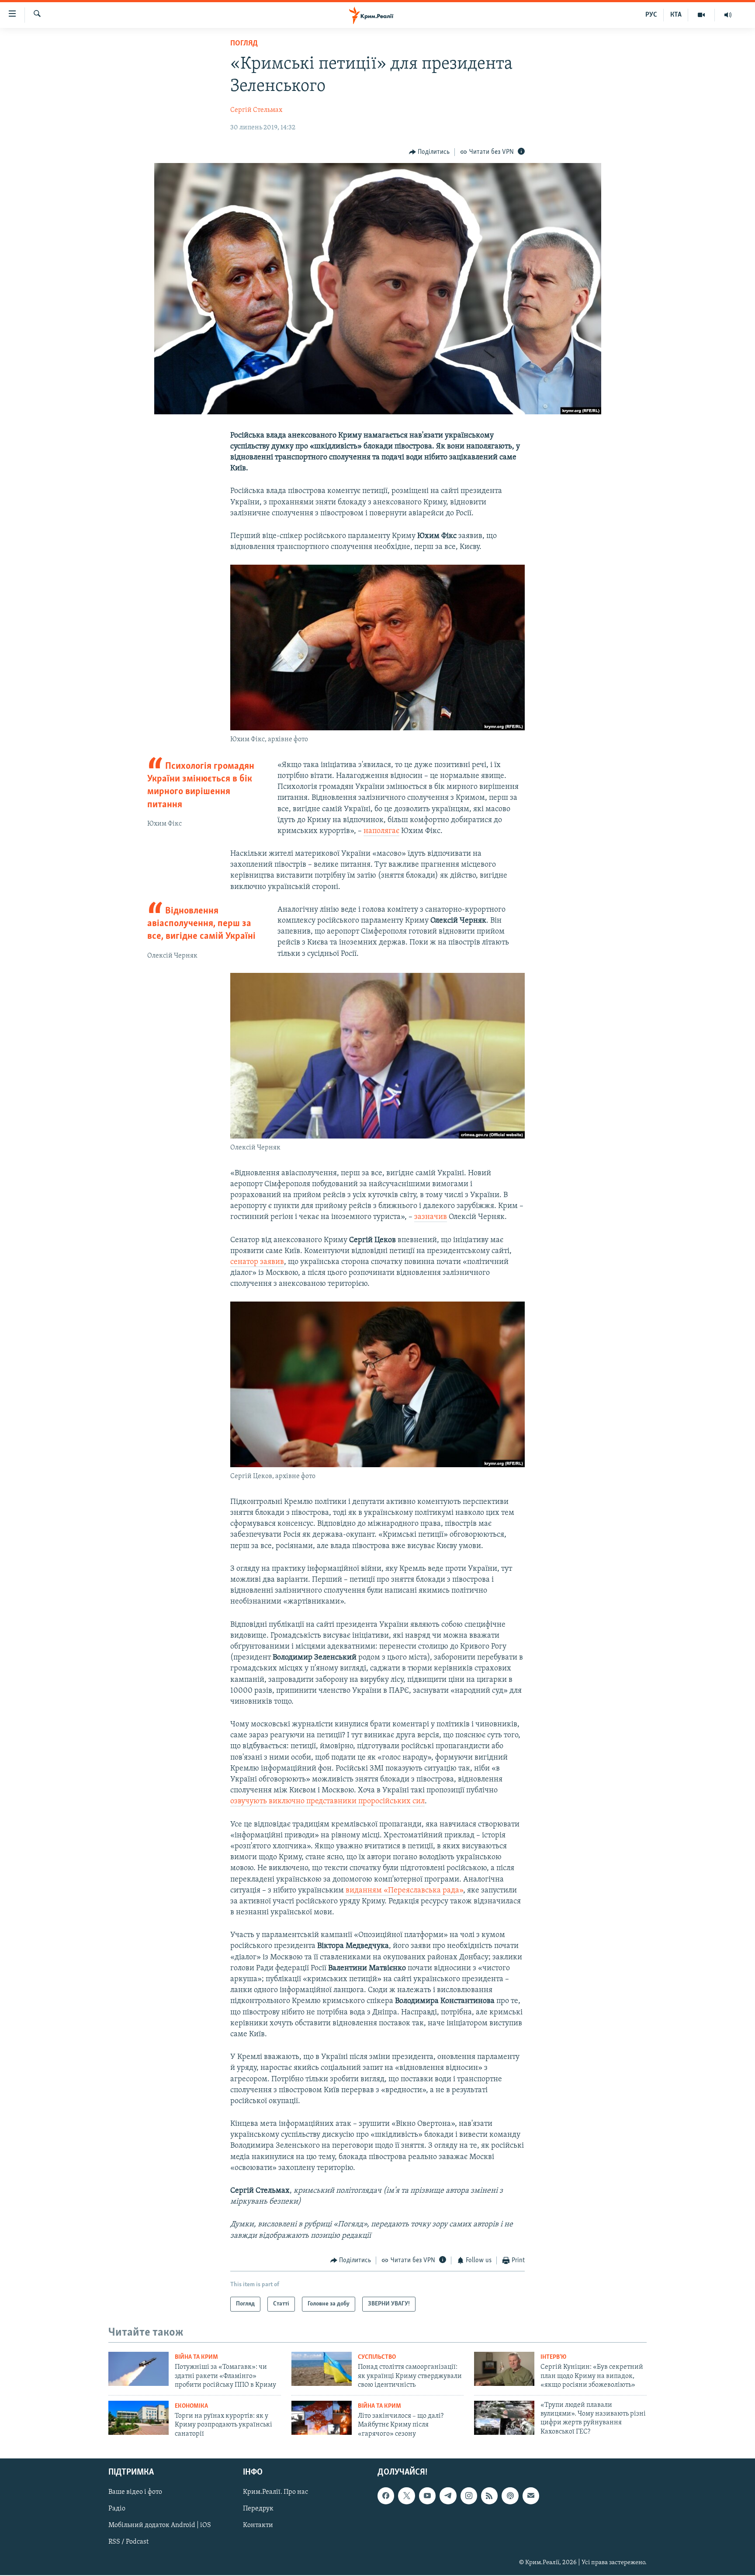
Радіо (117, 2509)
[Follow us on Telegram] (448, 2496)
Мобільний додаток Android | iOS (160, 2525)
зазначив (431, 1217)
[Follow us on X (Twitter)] (406, 2496)
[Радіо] (728, 15)
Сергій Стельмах (256, 110)
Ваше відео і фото (135, 2492)
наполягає (381, 831)
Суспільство (377, 2357)
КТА (676, 15)
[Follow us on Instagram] (469, 2496)
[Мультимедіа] (701, 15)
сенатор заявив (257, 1262)
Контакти (258, 2525)
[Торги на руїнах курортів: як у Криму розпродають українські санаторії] (139, 2418)
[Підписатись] (531, 2496)
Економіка (191, 2406)
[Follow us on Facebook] (386, 2496)
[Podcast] (510, 2496)
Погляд (244, 44)
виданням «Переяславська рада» (404, 1891)
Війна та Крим (196, 2357)
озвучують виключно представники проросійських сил (327, 1802)
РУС (651, 15)
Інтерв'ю (553, 2357)
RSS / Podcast (128, 2542)
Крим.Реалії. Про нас (275, 2492)
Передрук (258, 2509)
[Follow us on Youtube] (427, 2496)
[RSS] (489, 2496)
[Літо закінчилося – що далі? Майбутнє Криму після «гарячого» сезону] (322, 2418)
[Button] (429, 152)
